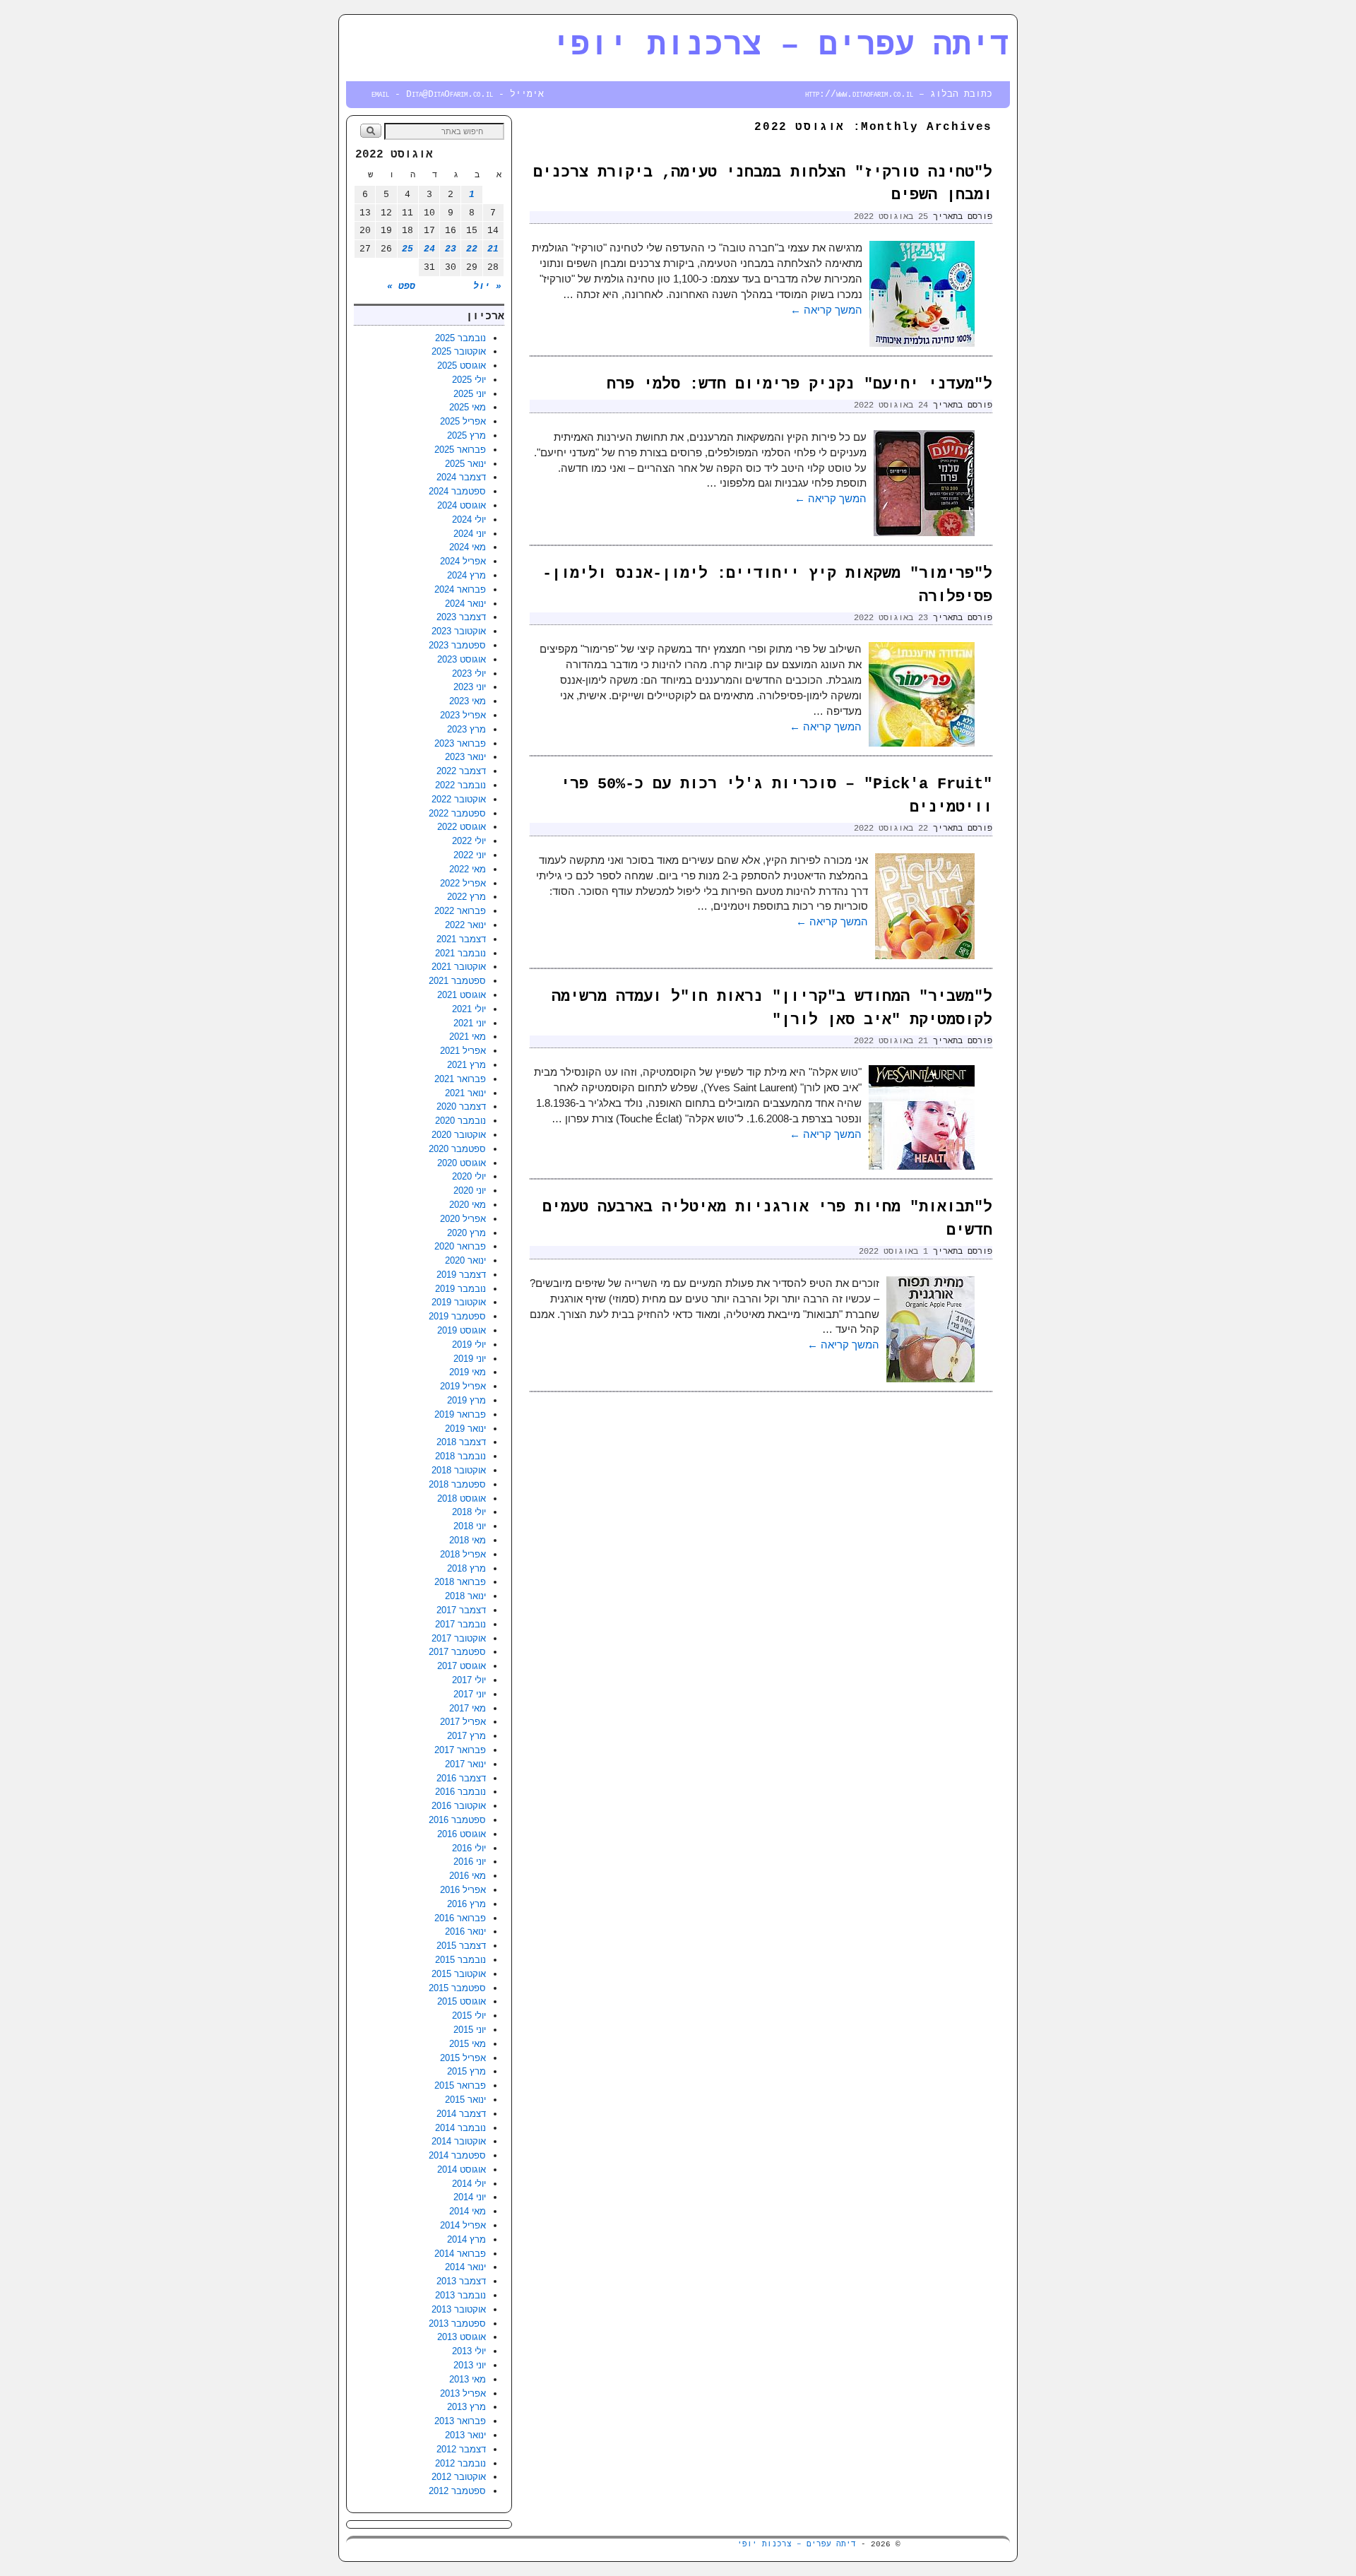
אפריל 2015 (463, 2058)
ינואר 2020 (465, 1260)
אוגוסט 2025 (462, 366)
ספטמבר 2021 (457, 981)
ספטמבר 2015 (457, 1988)
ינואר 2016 (465, 1931)
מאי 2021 (468, 1037)
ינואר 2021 (465, 1093)
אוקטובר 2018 (459, 1470)
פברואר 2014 (460, 2254)
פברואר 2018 (460, 1582)
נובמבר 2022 (460, 785)
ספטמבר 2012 (457, 2491)
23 (451, 249)
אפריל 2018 (463, 1554)
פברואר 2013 (460, 2421)
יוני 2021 (470, 1023)
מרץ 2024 (466, 575)
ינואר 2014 (465, 2267)
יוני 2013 (470, 2365)
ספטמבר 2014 (457, 2155)
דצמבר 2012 (461, 2449)
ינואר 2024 (465, 604)
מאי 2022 (468, 869)
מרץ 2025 (466, 435)
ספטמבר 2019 (457, 1316)
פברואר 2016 (460, 1918)
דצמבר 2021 (461, 939)
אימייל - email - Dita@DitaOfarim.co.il (458, 94)
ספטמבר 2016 (457, 1820)
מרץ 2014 (466, 2239)
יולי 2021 (469, 1009)
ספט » (401, 286)
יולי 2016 (469, 1848)
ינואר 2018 (465, 1596)
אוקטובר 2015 (459, 1974)
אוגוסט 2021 (462, 995)
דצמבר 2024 (461, 477)
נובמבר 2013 (460, 2295)
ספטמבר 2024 (457, 491)
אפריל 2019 (463, 1386)
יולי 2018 (469, 1512)
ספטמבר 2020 (457, 1149)
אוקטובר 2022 (459, 799)
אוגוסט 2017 (462, 1666)
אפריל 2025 (463, 421)
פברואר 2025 (460, 450)
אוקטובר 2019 (459, 1302)
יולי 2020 (469, 1176)
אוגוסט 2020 (462, 1163)
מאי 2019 (468, 1372)
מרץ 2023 (466, 729)
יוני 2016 (470, 1862)
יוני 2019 (470, 1359)
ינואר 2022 (465, 925)
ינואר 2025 (465, 464)
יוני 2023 (470, 687)
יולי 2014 (469, 2184)
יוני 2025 (470, 394)
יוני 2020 (470, 1191)
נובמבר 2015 (460, 1960)
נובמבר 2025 (460, 338)
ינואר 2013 (465, 2435)
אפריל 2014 (463, 2225)
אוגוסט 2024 (462, 505)
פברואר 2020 (460, 1246)
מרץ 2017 (466, 1736)
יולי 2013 (469, 2351)
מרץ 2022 (466, 897)
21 (493, 249)
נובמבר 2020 (460, 1121)
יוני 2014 (470, 2197)
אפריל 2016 (463, 1890)
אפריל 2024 (463, 561)
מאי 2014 (468, 2211)
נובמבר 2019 (460, 1289)
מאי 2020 (468, 1205)
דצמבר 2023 (461, 617)
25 (408, 249)
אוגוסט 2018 (462, 1498)
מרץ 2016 (466, 1904)
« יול (487, 286)
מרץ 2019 (466, 1400)
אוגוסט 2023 (462, 659)
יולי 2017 (469, 1680)
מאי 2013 (468, 2379)
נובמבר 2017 (460, 1624)
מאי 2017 (468, 1708)
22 (472, 249)
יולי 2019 (469, 1345)
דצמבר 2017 (461, 1610)
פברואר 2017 (460, 1750)
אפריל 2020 (463, 1219)
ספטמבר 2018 (457, 1484)
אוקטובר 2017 (459, 1638)
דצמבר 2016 (461, 1778)
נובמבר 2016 (460, 1792)
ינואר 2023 (465, 757)
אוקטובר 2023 (459, 631)
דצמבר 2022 (461, 771)
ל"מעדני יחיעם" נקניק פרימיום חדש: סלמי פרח (799, 385)
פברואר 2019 (460, 1414)
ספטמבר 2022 (457, 813)
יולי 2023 (469, 673)
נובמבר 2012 (460, 2463)
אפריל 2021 (463, 1051)
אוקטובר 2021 (459, 967)
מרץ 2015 (466, 2071)
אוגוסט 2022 (462, 827)
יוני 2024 (470, 534)
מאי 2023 (468, 701)
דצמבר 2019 (461, 1275)
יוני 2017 (470, 1694)
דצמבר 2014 (461, 2114)
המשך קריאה (826, 310)
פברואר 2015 (460, 2085)
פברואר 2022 (460, 911)
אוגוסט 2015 (462, 2001)
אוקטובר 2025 (459, 351)
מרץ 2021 (466, 1065)
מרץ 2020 (466, 1233)
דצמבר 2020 (461, 1106)
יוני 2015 (470, 2030)
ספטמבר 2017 (457, 1652)
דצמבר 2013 (461, 2281)
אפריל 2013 (463, 2393)
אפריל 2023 (463, 715)
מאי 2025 (468, 407)
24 (429, 249)
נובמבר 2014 (460, 2128)
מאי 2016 (468, 1876)
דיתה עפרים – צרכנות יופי (780, 46)
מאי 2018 (468, 1540)
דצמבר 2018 (461, 1442)
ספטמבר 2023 (457, 645)
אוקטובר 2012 (459, 2477)
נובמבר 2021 (460, 953)
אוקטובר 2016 (459, 1806)
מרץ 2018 (466, 1568)
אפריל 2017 (463, 1722)
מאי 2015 (468, 2044)
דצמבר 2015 (461, 1946)
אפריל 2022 (463, 883)
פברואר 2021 (460, 1079)
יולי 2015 (469, 2016)
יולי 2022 (469, 841)
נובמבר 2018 (460, 1456)
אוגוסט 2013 (462, 2337)
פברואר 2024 (460, 589)
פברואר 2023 (460, 743)
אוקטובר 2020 (459, 1135)
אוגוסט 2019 (462, 1330)
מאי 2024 (468, 547)
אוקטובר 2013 (459, 2309)
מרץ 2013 (466, 2407)
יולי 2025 (469, 380)
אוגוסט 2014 (462, 2170)
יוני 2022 (470, 855)
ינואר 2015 (465, 2100)
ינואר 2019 (465, 1429)
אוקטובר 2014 (459, 2141)
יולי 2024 (469, 520)
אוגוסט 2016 (462, 1834)
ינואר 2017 (465, 1764)
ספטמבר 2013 (457, 2323)
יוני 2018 (470, 1526)
